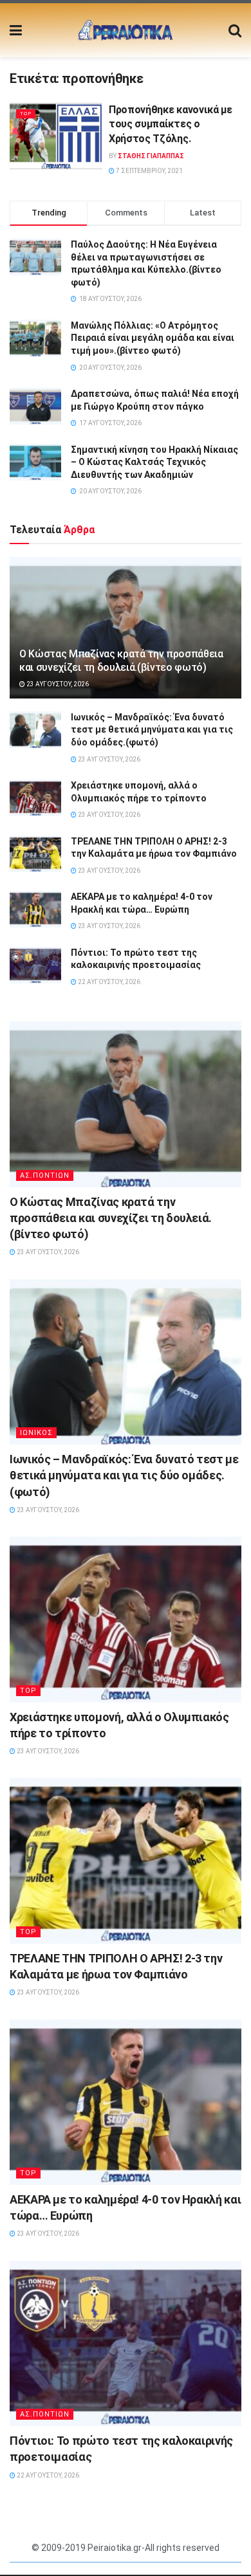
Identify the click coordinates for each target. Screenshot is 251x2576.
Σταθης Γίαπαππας (151, 156)
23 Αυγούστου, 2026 (57, 684)
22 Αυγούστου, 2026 (108, 982)
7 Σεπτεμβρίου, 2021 (149, 171)
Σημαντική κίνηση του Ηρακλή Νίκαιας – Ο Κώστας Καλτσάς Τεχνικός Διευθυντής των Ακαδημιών (154, 462)
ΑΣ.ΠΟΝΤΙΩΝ (45, 1175)
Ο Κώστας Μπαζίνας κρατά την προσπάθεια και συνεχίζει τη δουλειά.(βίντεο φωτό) (121, 661)
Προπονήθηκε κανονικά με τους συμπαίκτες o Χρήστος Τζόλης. (171, 124)
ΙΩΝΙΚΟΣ (36, 1433)
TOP (26, 114)
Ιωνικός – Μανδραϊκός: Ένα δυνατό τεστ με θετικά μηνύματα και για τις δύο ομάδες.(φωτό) (152, 730)
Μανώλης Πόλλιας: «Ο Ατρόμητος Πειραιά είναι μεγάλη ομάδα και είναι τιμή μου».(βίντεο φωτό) (153, 338)
